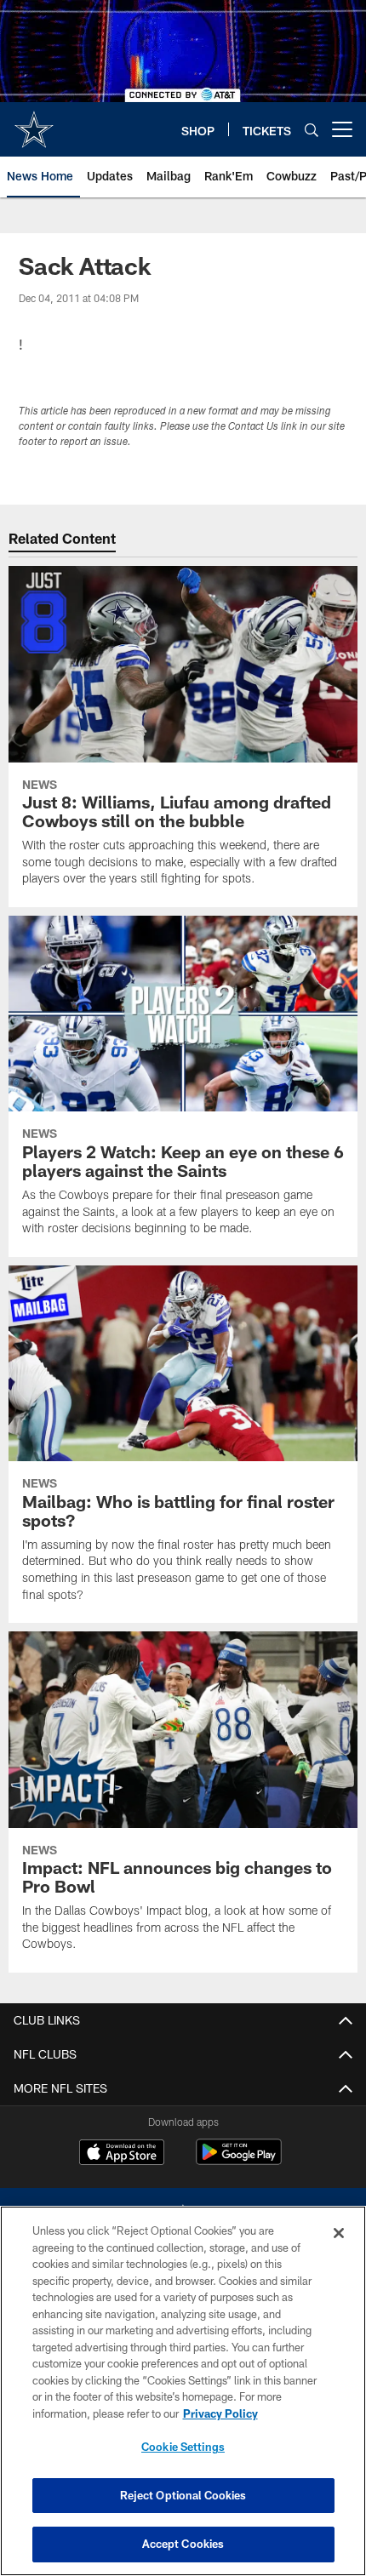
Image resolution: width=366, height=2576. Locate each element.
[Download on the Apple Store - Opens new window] (122, 2154)
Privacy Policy (220, 2413)
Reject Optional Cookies (183, 2495)
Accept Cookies (183, 2544)
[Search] (312, 130)
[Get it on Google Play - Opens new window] (239, 2160)
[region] (183, 2391)
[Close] (339, 2233)
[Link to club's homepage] (34, 123)
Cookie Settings (183, 2447)
